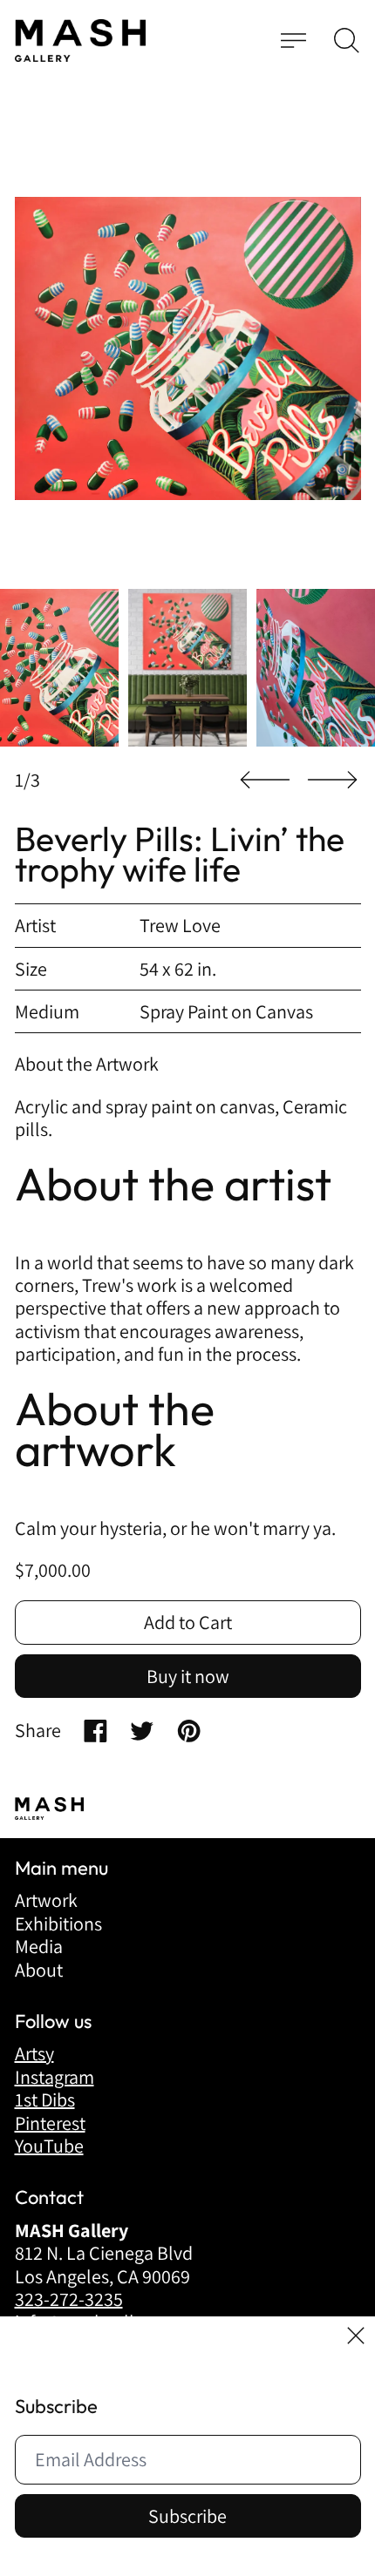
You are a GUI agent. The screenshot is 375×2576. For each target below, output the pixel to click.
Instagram (55, 2077)
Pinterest (50, 2123)
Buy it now (188, 1676)
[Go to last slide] (265, 780)
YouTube (49, 2146)
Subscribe (187, 2516)
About (39, 1970)
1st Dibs (45, 2099)
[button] (347, 41)
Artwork (46, 1900)
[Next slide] (332, 780)
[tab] (59, 668)
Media (39, 1946)
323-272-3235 (69, 2299)
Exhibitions (58, 1924)
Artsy (34, 2053)
